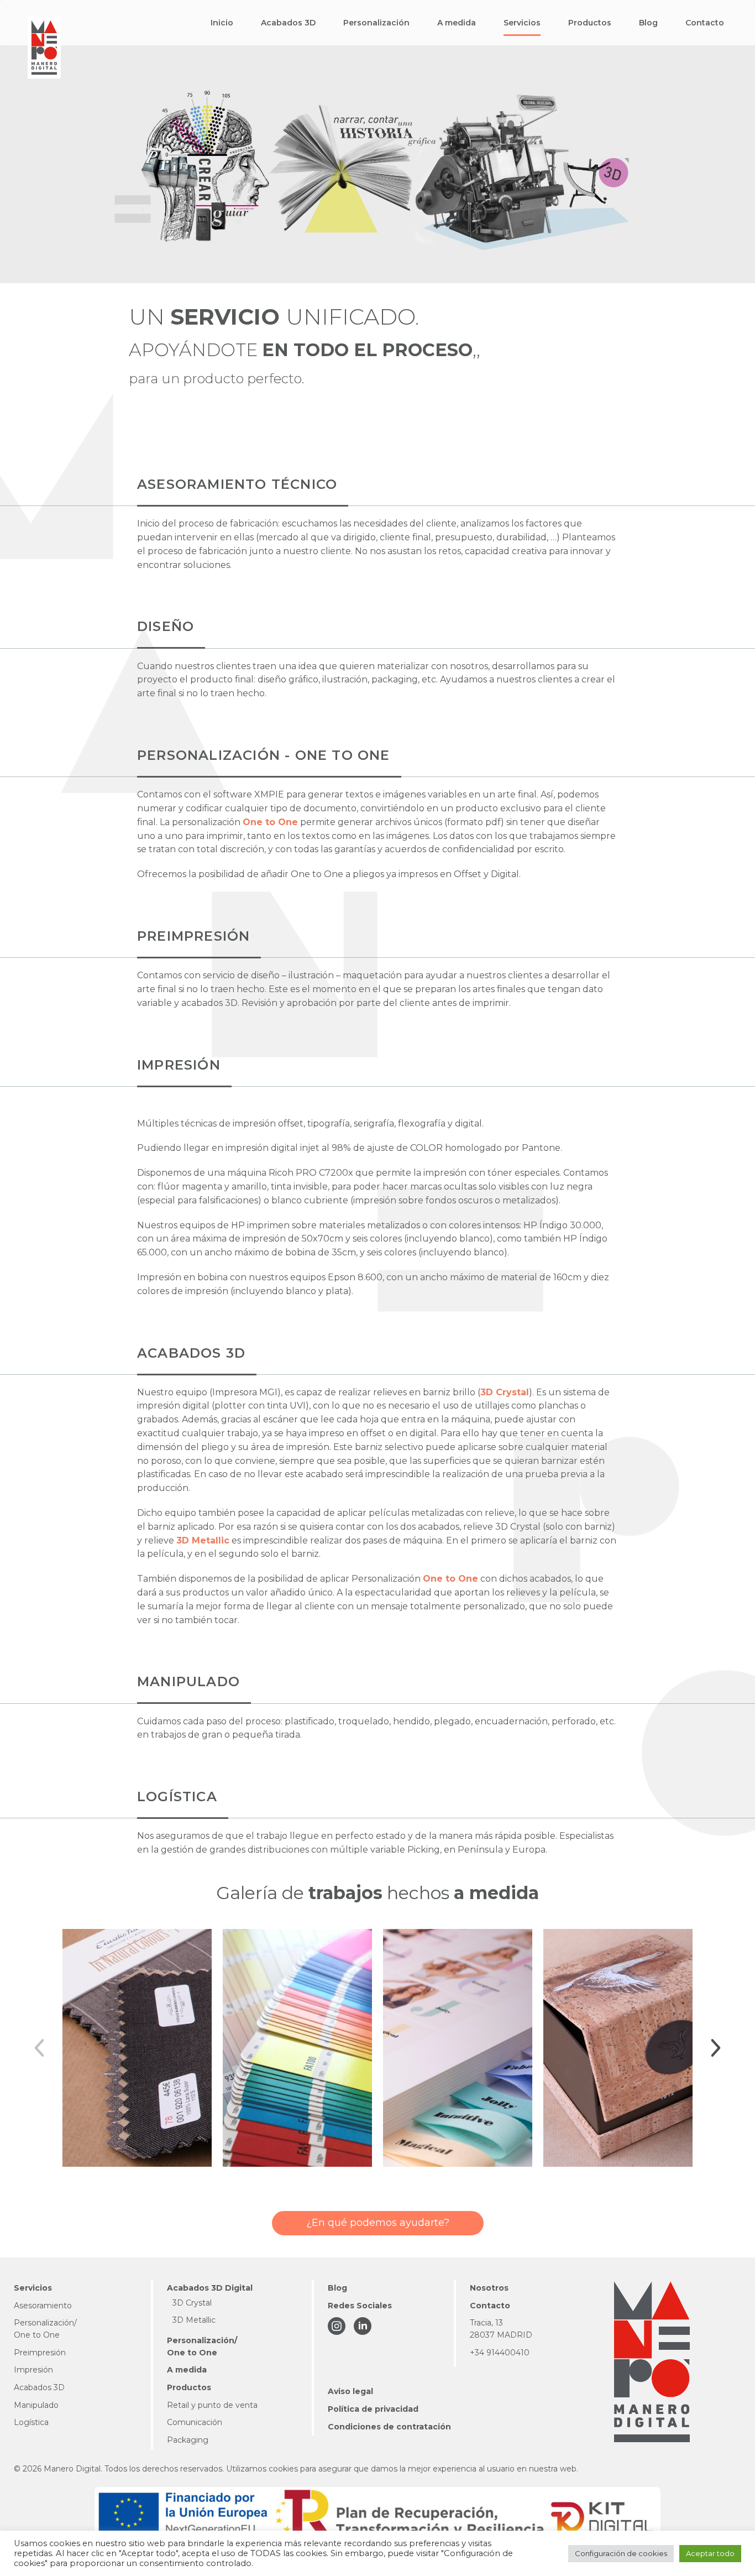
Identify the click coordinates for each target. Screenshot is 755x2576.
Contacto (490, 2306)
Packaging (188, 2440)
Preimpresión (40, 2353)
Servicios (33, 2288)
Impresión (33, 2370)
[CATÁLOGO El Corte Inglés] (137, 2048)
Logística (31, 2422)
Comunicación (195, 2422)
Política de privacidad (373, 2409)
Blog (337, 2288)
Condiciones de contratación (389, 2427)
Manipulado (36, 2405)
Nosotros (489, 2288)
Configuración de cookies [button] (621, 2553)
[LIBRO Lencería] (458, 2048)
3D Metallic (203, 1540)
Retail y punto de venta (212, 2405)
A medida (187, 2370)
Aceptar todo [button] (710, 2553)
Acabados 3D (39, 2387)
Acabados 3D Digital (210, 2288)
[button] (222, 23)
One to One (270, 822)
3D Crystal (505, 1392)
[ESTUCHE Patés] (618, 2048)
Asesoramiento (43, 2306)
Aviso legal (350, 2391)
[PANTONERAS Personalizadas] (297, 2048)
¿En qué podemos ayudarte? (378, 2223)
